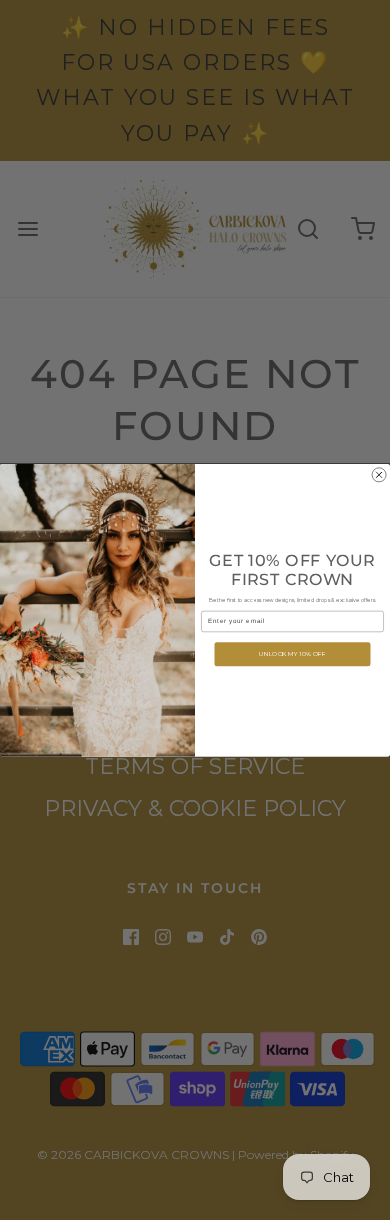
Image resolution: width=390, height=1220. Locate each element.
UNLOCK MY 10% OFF (292, 653)
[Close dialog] (379, 475)
